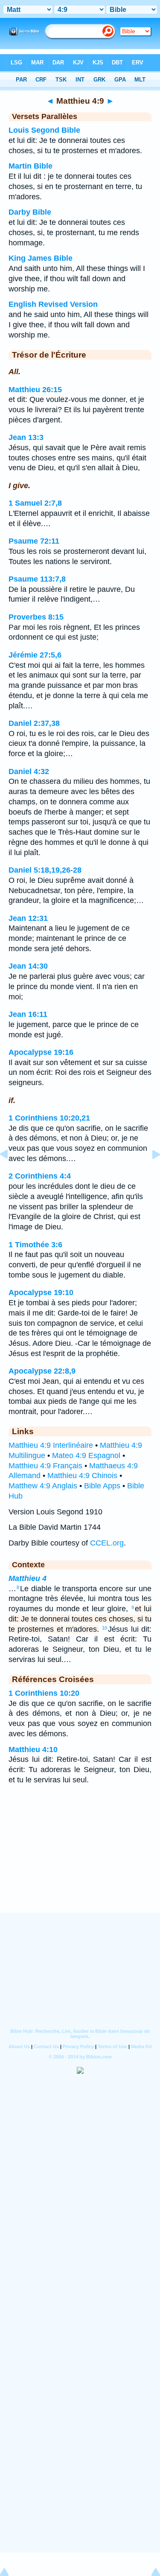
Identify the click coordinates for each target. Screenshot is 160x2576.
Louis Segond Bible (44, 130)
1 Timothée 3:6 (35, 1245)
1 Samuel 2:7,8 (35, 503)
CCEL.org (107, 1543)
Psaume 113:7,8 (37, 579)
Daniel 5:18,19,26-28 (45, 870)
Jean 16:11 (28, 1014)
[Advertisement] (80, 1860)
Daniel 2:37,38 (34, 723)
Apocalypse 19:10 (41, 1292)
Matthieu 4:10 (33, 1749)
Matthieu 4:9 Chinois (82, 1476)
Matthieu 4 (28, 1578)
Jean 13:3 (26, 437)
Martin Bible (31, 166)
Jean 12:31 (28, 918)
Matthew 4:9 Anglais (43, 1486)
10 (105, 1628)
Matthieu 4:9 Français (45, 1466)
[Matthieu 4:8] (11, 1173)
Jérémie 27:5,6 (35, 655)
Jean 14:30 (28, 966)
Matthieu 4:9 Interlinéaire (51, 1445)
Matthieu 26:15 (35, 390)
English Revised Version (53, 304)
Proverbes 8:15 (36, 617)
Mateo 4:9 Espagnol (86, 1455)
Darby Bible (30, 212)
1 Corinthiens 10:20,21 (49, 1118)
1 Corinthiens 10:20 (44, 1693)
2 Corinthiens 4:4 (40, 1176)
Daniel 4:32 (29, 771)
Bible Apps (102, 1486)
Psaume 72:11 (34, 541)
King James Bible (41, 258)
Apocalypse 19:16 (41, 1052)
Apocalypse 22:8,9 (42, 1371)
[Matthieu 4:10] (149, 1173)
